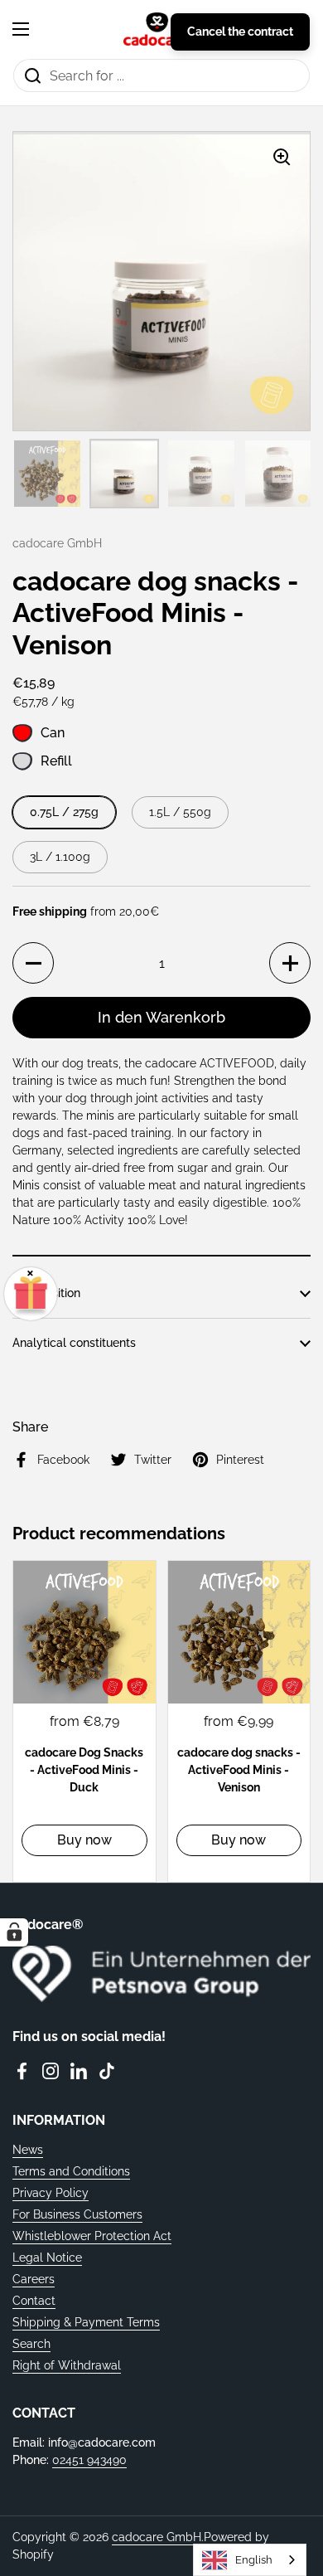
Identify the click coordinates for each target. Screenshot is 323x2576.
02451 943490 (89, 2460)
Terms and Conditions (71, 2171)
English (254, 2560)
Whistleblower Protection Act (92, 2236)
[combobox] (250, 2560)
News (28, 2150)
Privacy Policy (51, 2193)
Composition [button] (46, 1293)
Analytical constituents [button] (74, 1343)
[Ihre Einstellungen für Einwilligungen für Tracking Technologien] (14, 1932)
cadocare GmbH (157, 2537)
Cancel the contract (240, 32)
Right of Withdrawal (67, 2365)
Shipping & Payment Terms (86, 2322)
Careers (34, 2279)
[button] (33, 963)
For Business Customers (77, 2214)
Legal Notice (47, 2258)
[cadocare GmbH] (157, 29)
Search (31, 2344)
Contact (34, 2301)
